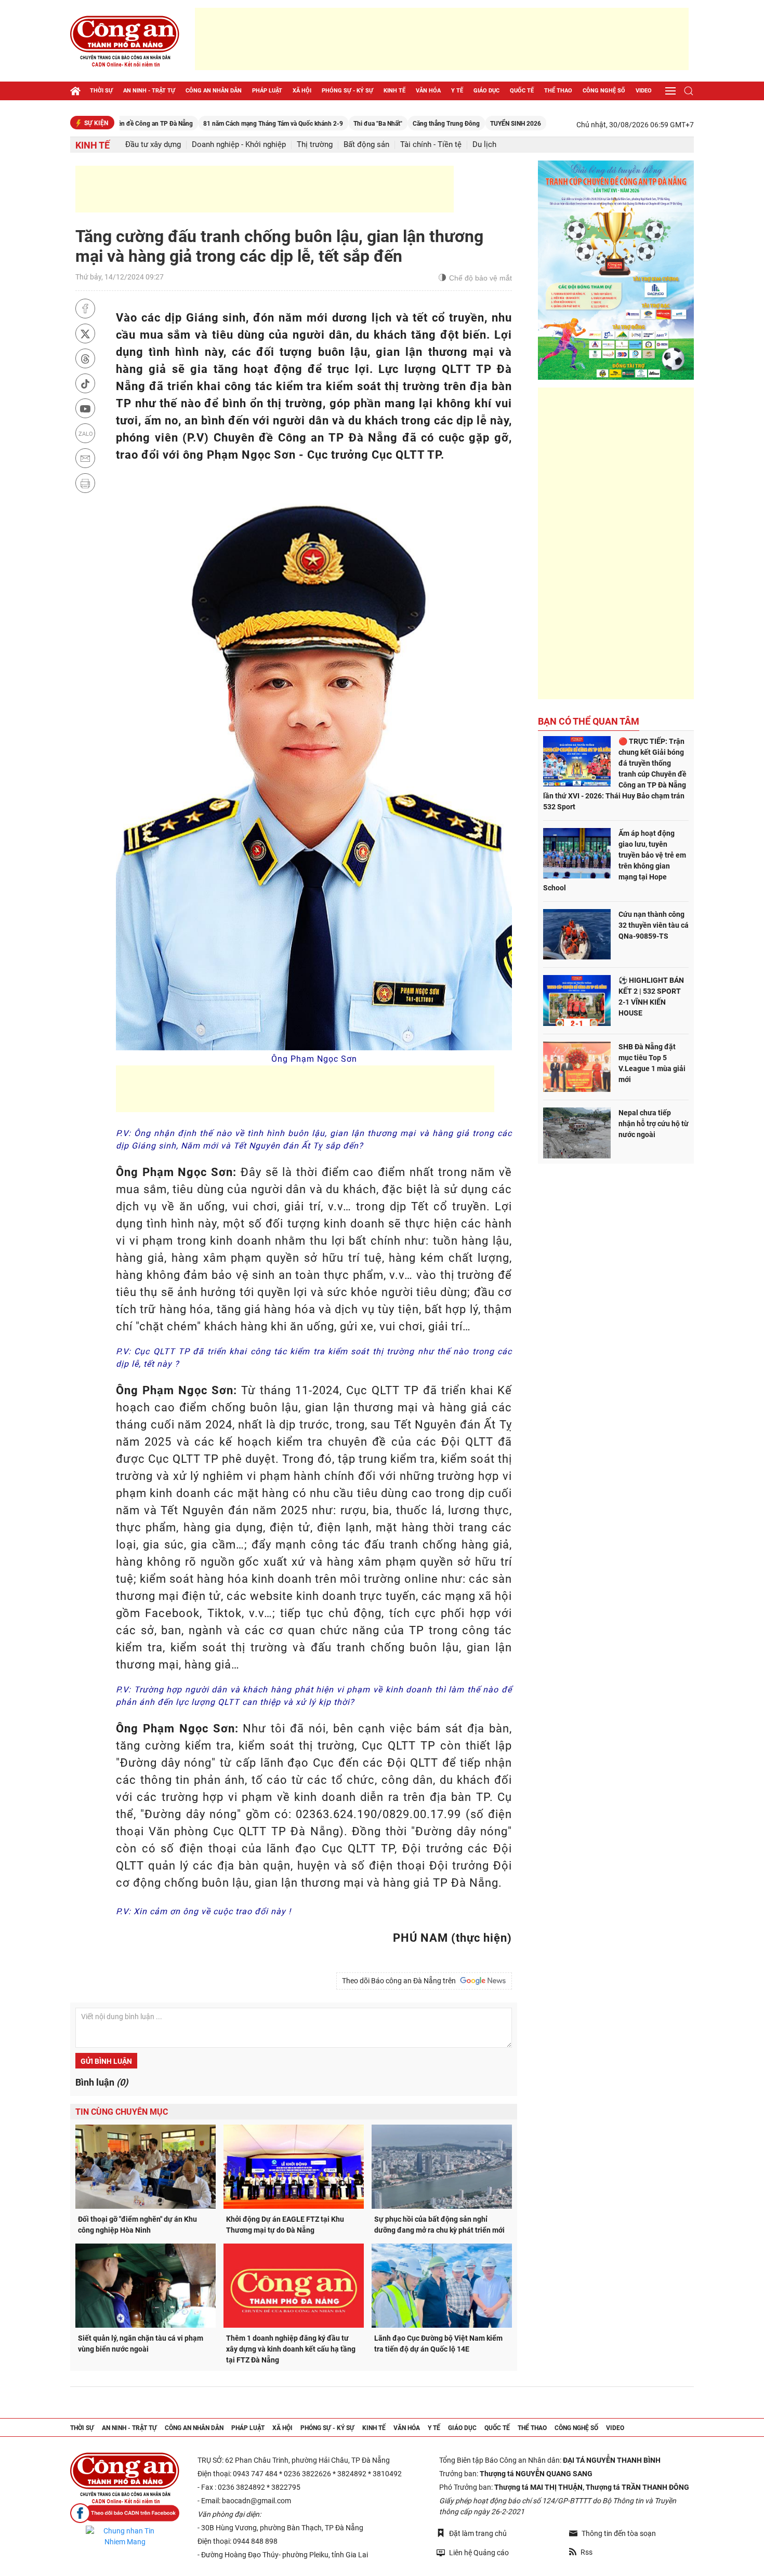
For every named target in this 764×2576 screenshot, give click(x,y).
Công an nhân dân (214, 91)
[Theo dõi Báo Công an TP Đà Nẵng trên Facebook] (125, 2513)
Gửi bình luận (106, 2061)
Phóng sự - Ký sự (347, 91)
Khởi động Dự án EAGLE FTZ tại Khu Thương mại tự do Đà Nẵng (285, 2225)
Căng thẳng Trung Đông (383, 124)
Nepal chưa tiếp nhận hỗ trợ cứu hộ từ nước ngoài (654, 1124)
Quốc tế (522, 91)
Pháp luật (267, 91)
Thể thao (558, 91)
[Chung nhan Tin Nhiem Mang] (125, 2537)
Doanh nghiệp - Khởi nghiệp (239, 145)
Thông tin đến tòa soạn (619, 2533)
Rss (587, 2552)
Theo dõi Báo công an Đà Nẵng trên (400, 1981)
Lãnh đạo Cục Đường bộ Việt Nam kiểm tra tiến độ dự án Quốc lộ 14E (438, 2344)
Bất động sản (366, 145)
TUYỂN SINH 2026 (453, 124)
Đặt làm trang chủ (478, 2533)
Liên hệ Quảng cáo (479, 2553)
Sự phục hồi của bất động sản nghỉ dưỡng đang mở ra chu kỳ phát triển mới (439, 2225)
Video (644, 91)
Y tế (457, 91)
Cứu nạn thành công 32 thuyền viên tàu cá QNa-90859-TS (654, 925)
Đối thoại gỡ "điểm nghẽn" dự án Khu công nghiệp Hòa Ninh (137, 2225)
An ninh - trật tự (149, 91)
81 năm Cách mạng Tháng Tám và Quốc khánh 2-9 (210, 124)
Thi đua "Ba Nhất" (315, 124)
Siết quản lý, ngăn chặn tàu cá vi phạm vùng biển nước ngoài (141, 2344)
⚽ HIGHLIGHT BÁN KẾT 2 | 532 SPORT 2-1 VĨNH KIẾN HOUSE (651, 997)
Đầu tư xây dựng (153, 145)
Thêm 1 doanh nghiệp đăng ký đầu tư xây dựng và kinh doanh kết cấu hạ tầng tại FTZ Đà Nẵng (291, 2349)
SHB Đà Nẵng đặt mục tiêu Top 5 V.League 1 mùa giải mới (652, 1063)
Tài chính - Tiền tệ (431, 145)
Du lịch (484, 145)
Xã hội (302, 91)
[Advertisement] (442, 39)
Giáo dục (486, 91)
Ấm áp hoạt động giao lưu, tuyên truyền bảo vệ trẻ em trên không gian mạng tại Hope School (615, 860)
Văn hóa (428, 91)
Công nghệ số (604, 91)
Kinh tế (394, 91)
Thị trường (315, 145)
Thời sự (101, 91)
